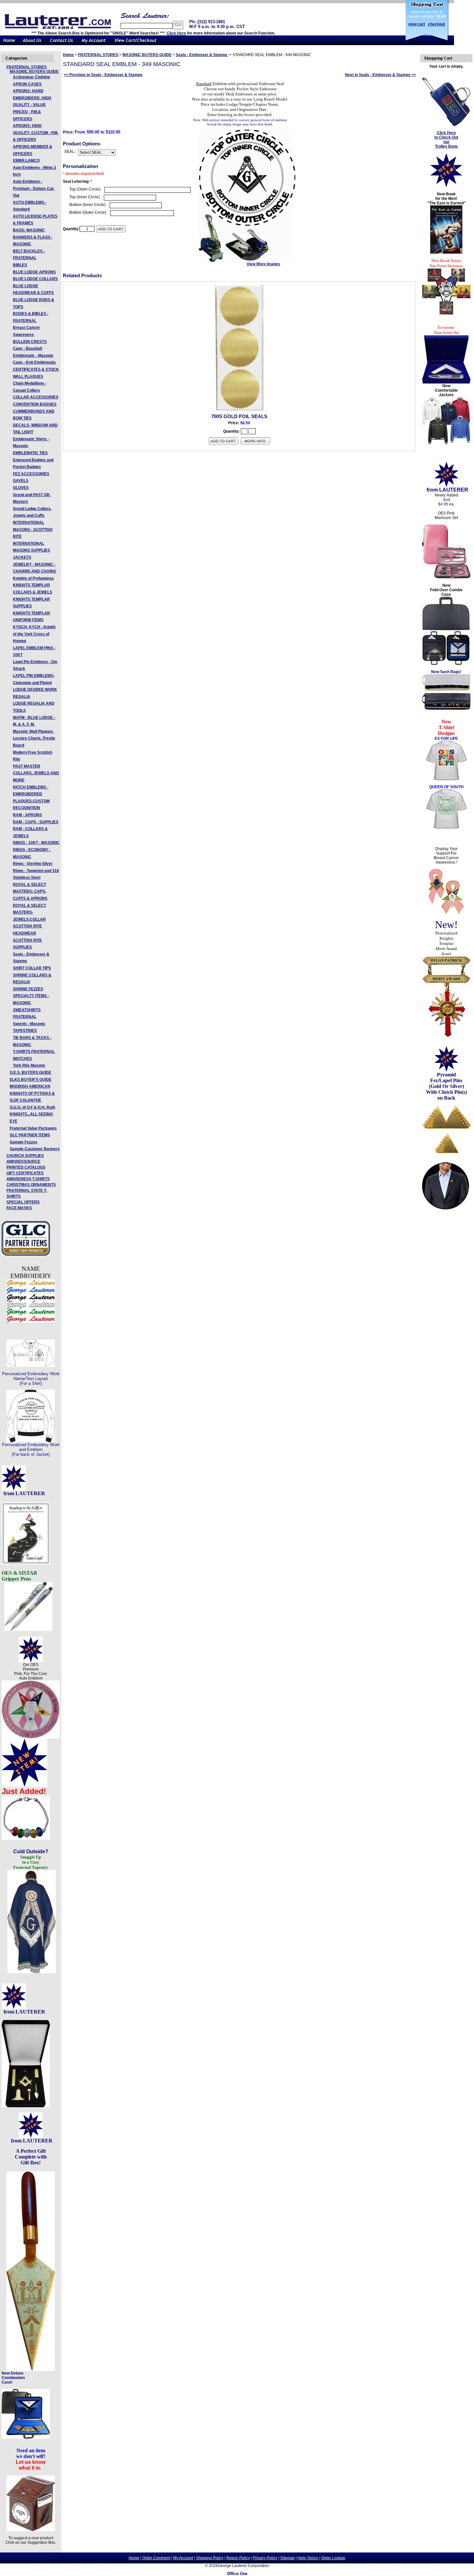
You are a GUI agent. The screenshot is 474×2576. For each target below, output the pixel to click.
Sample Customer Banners (35, 1149)
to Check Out (446, 137)
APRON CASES (27, 84)
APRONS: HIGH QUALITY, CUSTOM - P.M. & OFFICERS (36, 133)
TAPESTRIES (25, 1031)
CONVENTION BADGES (35, 404)
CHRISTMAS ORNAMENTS (31, 1185)
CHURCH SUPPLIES (25, 1156)
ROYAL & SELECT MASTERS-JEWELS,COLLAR (30, 912)
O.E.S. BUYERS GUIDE (30, 1073)
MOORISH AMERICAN (30, 1086)
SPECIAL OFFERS (23, 1202)
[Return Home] (9, 44)
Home (68, 55)
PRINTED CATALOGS (26, 1167)
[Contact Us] (61, 44)
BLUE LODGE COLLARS (35, 279)
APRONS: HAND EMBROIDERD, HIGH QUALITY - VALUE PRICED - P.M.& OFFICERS (32, 105)
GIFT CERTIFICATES (25, 1173)
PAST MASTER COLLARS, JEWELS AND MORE (36, 773)
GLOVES (21, 488)
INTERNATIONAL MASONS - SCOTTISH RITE (33, 529)
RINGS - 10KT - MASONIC (36, 843)
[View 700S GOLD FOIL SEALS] (255, 444)
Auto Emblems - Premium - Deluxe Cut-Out (34, 188)
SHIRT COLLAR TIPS (32, 968)
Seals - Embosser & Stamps (202, 55)
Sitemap (287, 2558)
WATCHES (22, 1059)
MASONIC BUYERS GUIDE (34, 72)
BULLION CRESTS (30, 342)
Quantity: (71, 229)
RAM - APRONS (27, 815)
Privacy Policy (265, 2558)
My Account (183, 2558)
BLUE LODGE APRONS (34, 272)
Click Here (176, 33)
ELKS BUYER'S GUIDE (31, 1080)
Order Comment (156, 2558)
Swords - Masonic (29, 1024)
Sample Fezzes (24, 1142)
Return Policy (238, 2558)
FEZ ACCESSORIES (31, 474)
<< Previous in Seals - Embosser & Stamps (103, 75)
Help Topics (308, 2558)
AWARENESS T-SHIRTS (28, 1179)
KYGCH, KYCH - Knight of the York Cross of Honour (34, 634)
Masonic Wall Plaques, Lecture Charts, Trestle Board (34, 738)
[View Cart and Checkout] (136, 44)
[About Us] (32, 44)
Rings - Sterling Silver (33, 864)
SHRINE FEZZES (28, 989)
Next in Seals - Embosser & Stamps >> (380, 75)
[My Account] (94, 44)
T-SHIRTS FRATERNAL (34, 1052)
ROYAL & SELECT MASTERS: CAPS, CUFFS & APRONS (30, 891)
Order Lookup (333, 2558)
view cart (417, 24)
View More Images (263, 264)
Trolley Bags (446, 146)
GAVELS (21, 481)
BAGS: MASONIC (29, 230)
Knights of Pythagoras (33, 578)
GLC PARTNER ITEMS (30, 1135)
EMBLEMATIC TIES (30, 453)
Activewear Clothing (31, 77)
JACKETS (22, 557)
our (446, 142)
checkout (436, 24)
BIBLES (20, 265)
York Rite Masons (29, 1065)
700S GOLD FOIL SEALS (239, 416)
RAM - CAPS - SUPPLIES (36, 822)
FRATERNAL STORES (27, 67)
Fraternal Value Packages (33, 1128)
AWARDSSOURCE (23, 1161)
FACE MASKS (19, 1208)
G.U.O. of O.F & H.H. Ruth (32, 1107)
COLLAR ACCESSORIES (36, 397)
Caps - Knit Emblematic (35, 362)
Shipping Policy (210, 2558)
